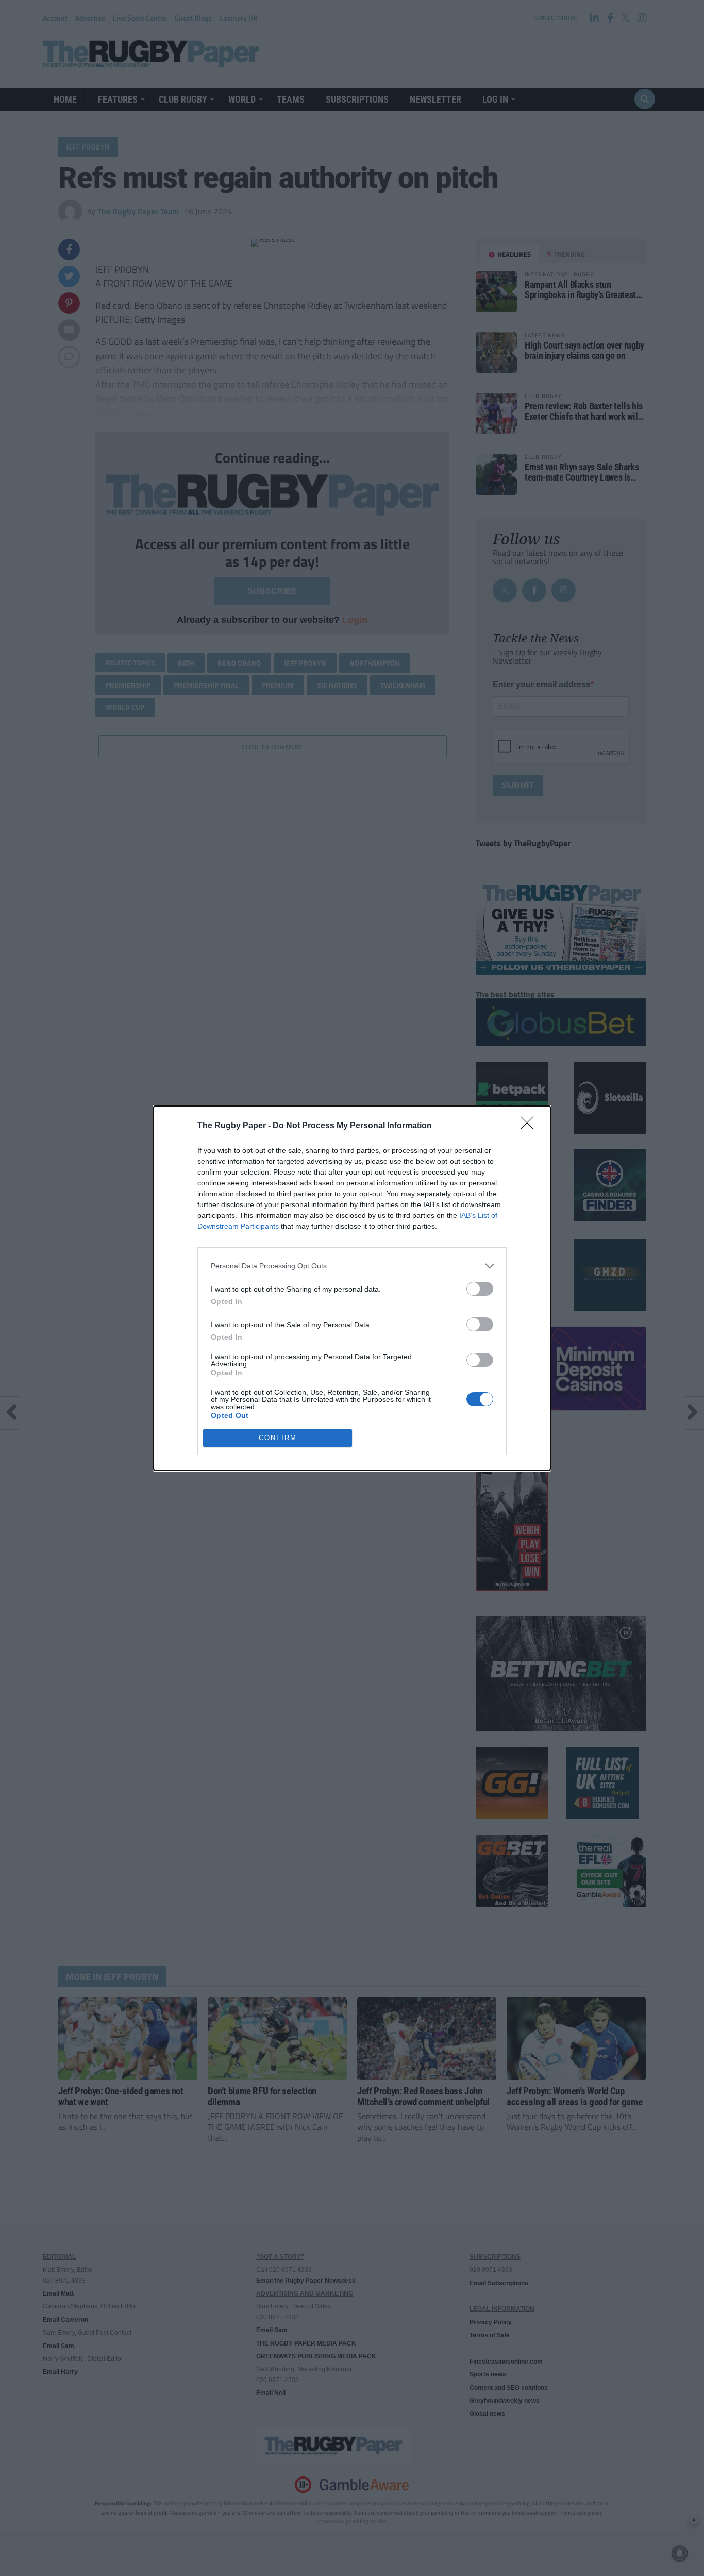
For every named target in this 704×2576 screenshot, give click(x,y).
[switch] (480, 1289)
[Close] (530, 1126)
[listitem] (352, 1266)
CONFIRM (278, 1438)
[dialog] (352, 1288)
